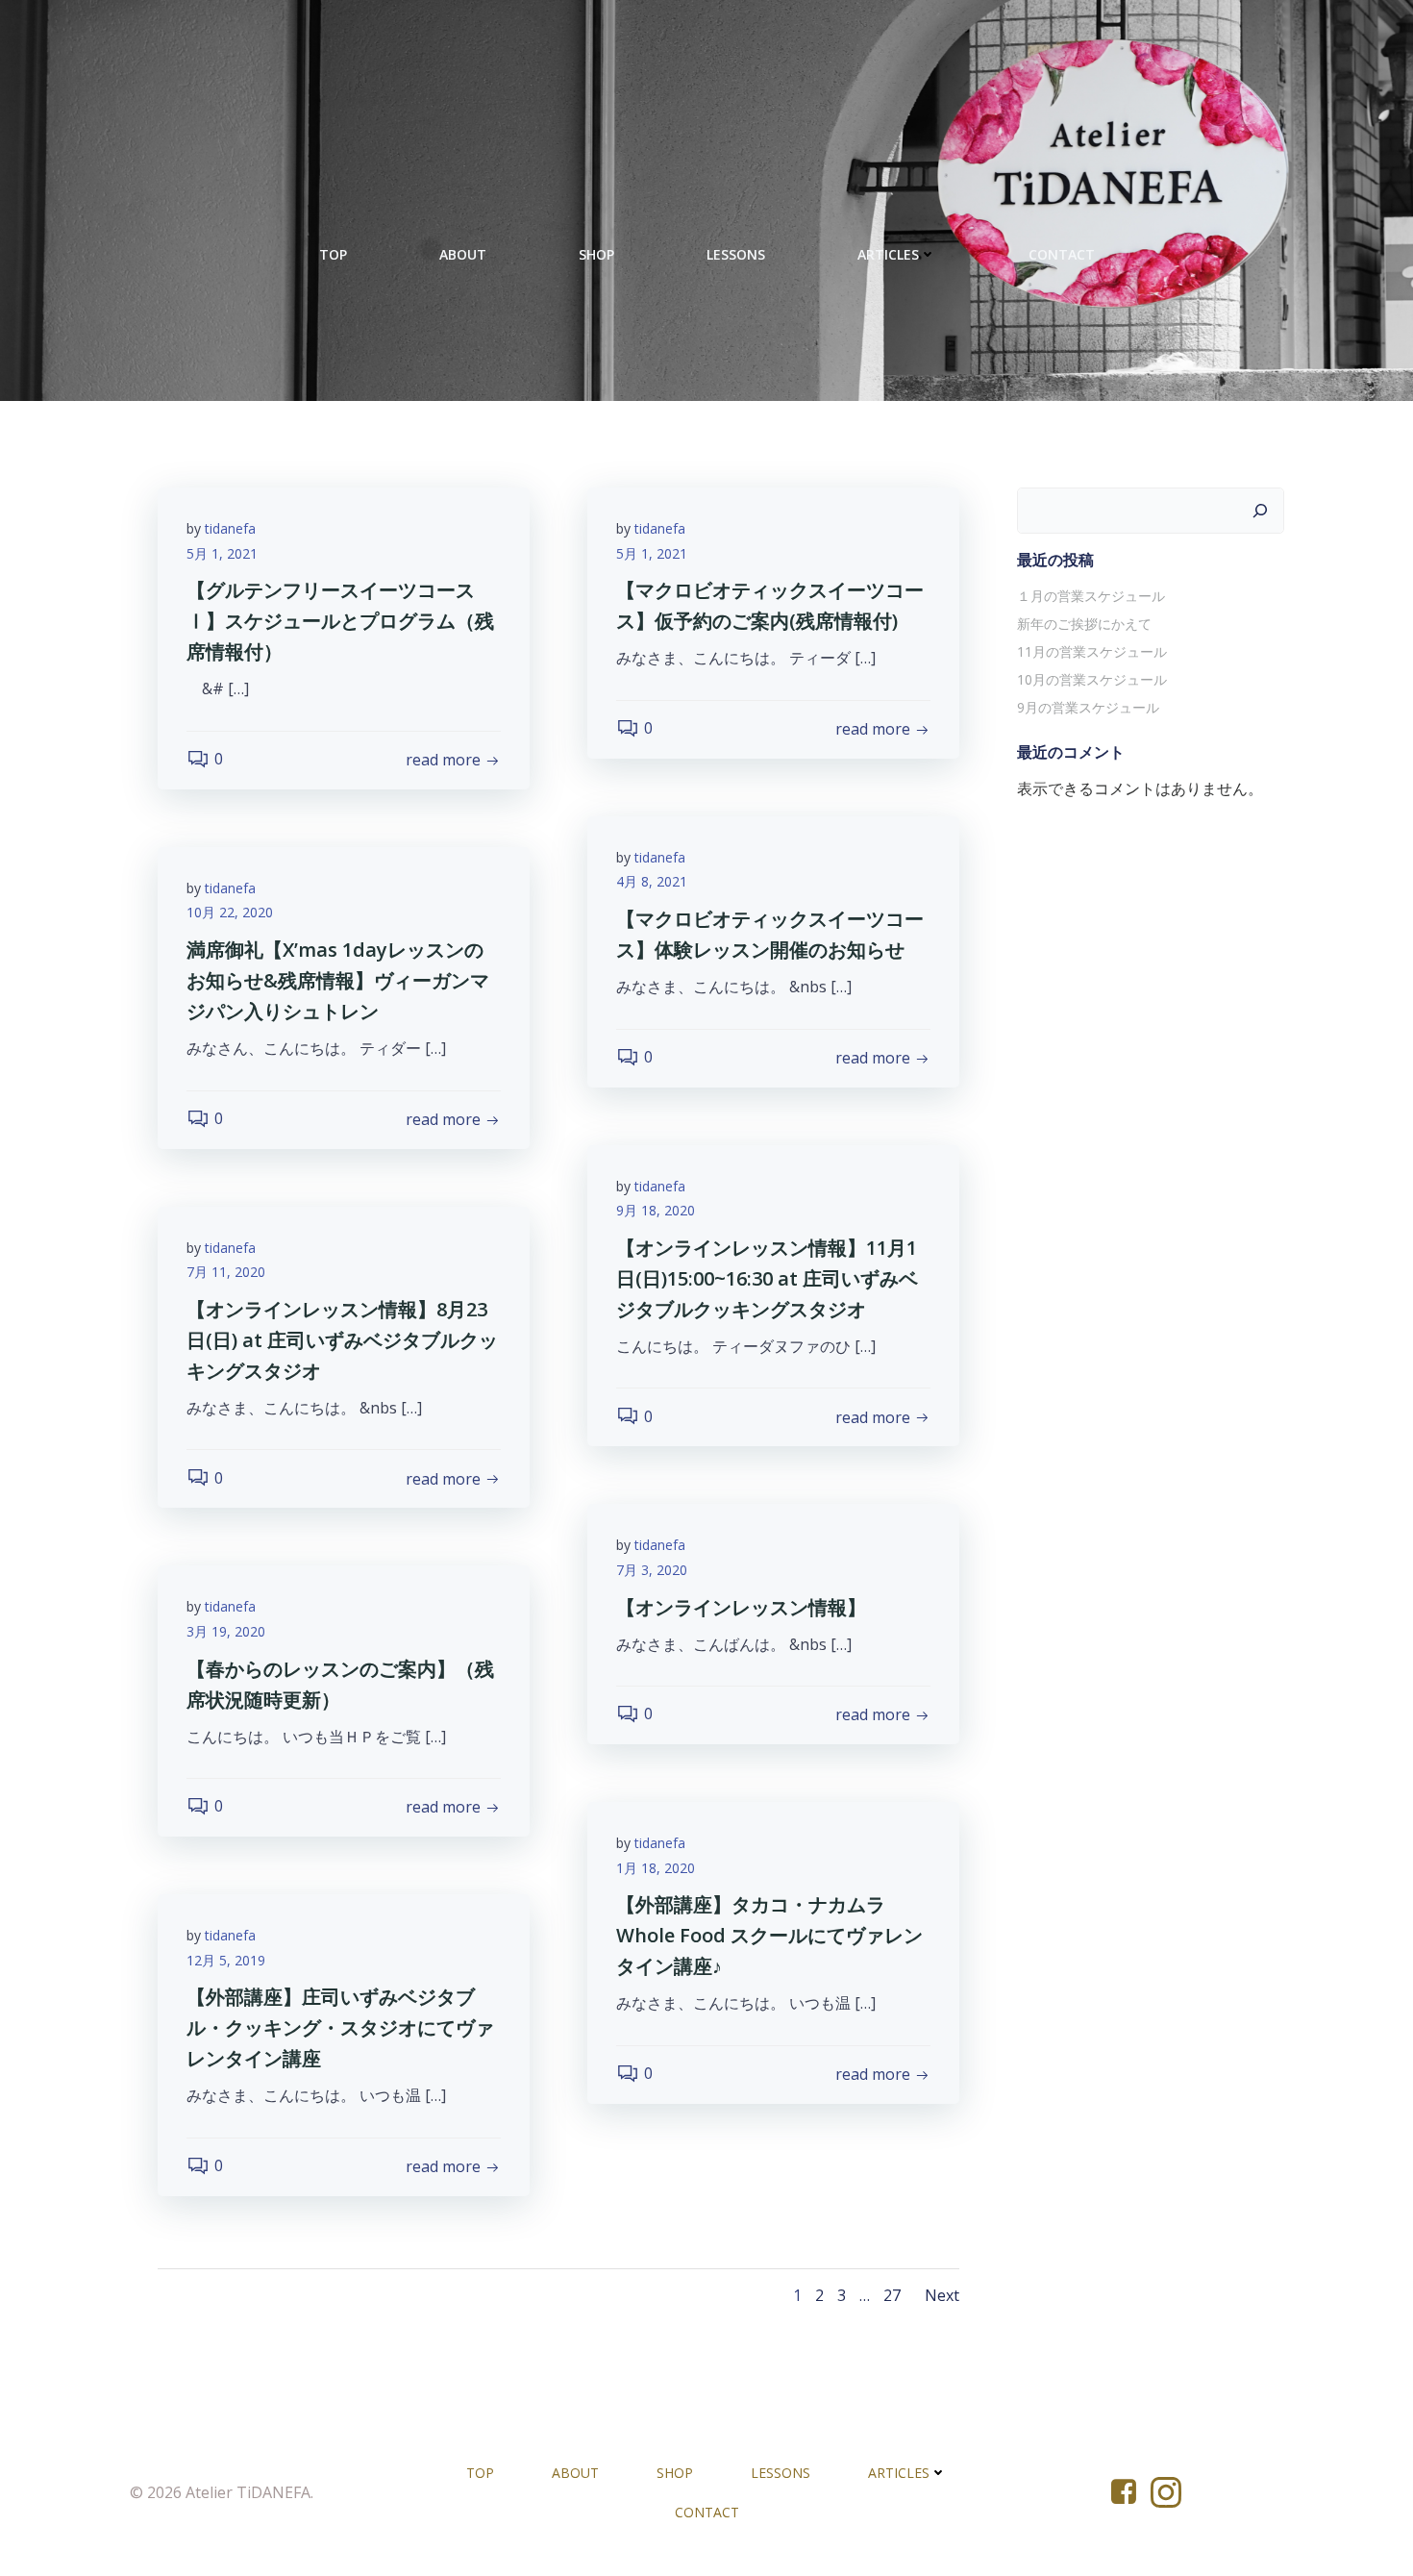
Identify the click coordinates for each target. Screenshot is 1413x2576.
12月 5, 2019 (226, 1960)
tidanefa (230, 528)
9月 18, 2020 (656, 1210)
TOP (333, 254)
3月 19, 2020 (226, 1631)
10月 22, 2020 (230, 912)
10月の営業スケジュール (1092, 679)
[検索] (1260, 511)
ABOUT (463, 254)
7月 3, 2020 (652, 1570)
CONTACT (1062, 254)
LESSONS (736, 254)
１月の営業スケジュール (1091, 596)
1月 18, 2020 (656, 1868)
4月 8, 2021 (652, 881)
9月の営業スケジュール (1088, 707)
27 (892, 2295)
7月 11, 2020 (226, 1272)
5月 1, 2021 (222, 553)
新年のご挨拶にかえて (1084, 624)
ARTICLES (888, 254)
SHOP (596, 254)
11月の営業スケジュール (1092, 651)
